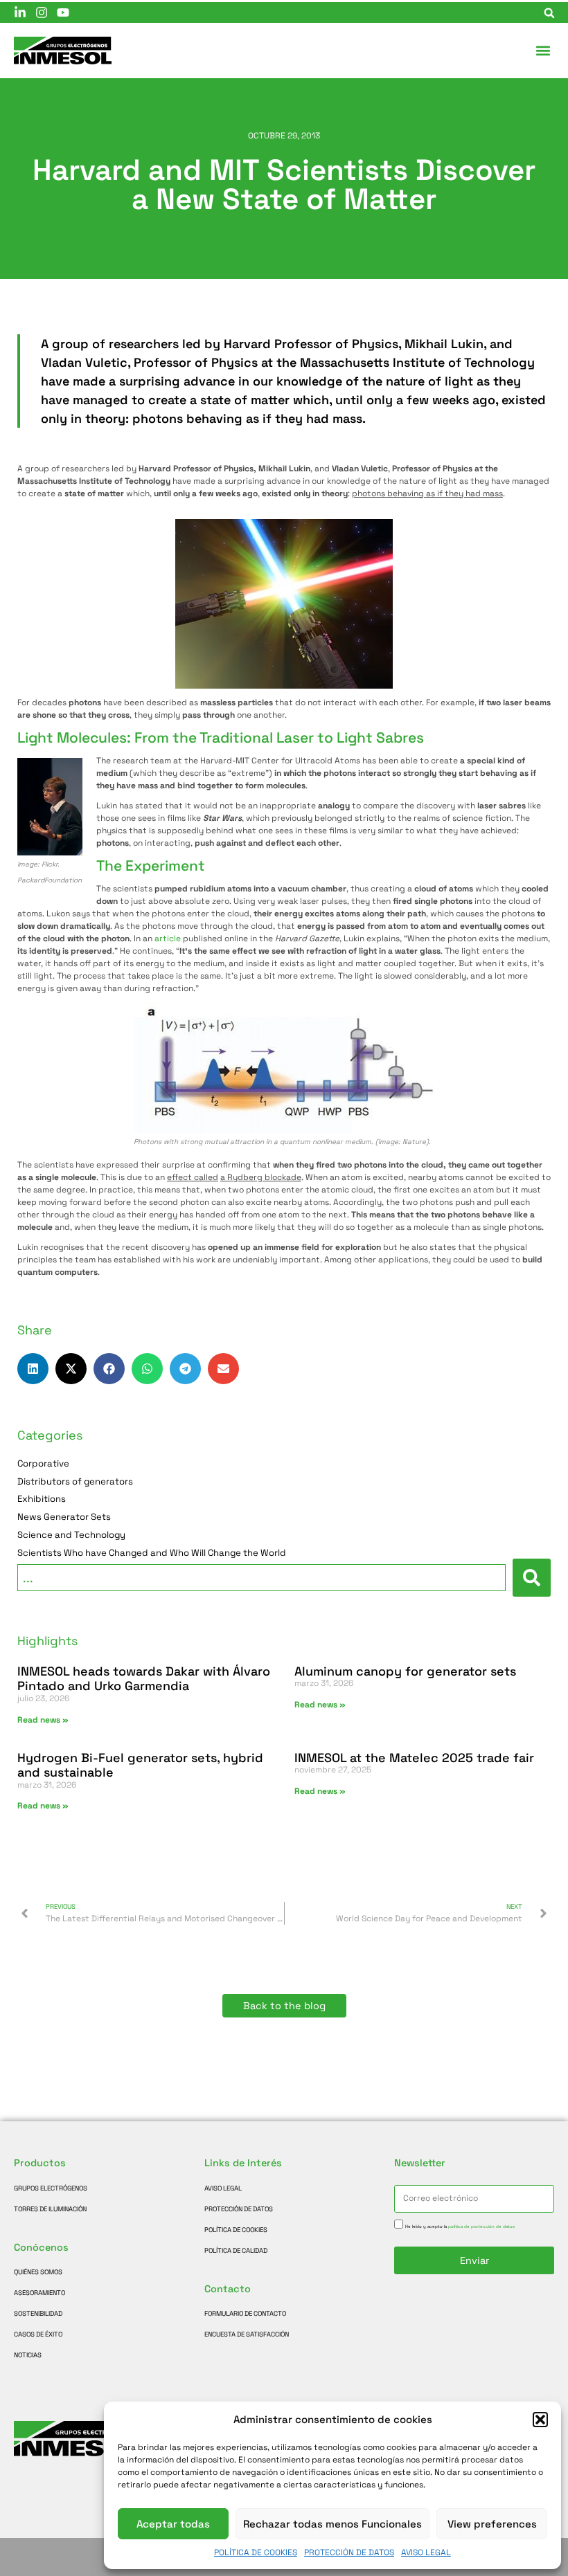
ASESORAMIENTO (39, 2293)
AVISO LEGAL (426, 2552)
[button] (540, 2420)
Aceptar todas (173, 2524)
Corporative (43, 1464)
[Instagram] (42, 12)
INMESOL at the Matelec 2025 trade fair (414, 1758)
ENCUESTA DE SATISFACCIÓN (247, 2334)
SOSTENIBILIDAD (38, 2314)
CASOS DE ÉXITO (38, 2334)
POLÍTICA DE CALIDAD (236, 2251)
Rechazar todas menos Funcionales (332, 2524)
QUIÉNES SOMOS (38, 2272)
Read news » (43, 1720)
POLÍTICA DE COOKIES (256, 2552)
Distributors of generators (75, 1482)
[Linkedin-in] (20, 12)
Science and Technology (71, 1535)
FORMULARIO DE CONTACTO (245, 2314)
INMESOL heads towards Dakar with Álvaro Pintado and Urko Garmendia (144, 1679)
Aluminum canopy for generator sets (405, 1671)
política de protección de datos (481, 2226)
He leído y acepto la (460, 2226)
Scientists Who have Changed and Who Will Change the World (152, 1553)
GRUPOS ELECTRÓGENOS (51, 2188)
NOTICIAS (28, 2355)
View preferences (492, 2524)
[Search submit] (532, 1578)
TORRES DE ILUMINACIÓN (50, 2209)
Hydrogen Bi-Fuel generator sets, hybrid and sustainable (140, 1765)
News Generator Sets (64, 1517)
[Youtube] (63, 12)
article (168, 938)
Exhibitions (42, 1499)
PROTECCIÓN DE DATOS (349, 2552)
